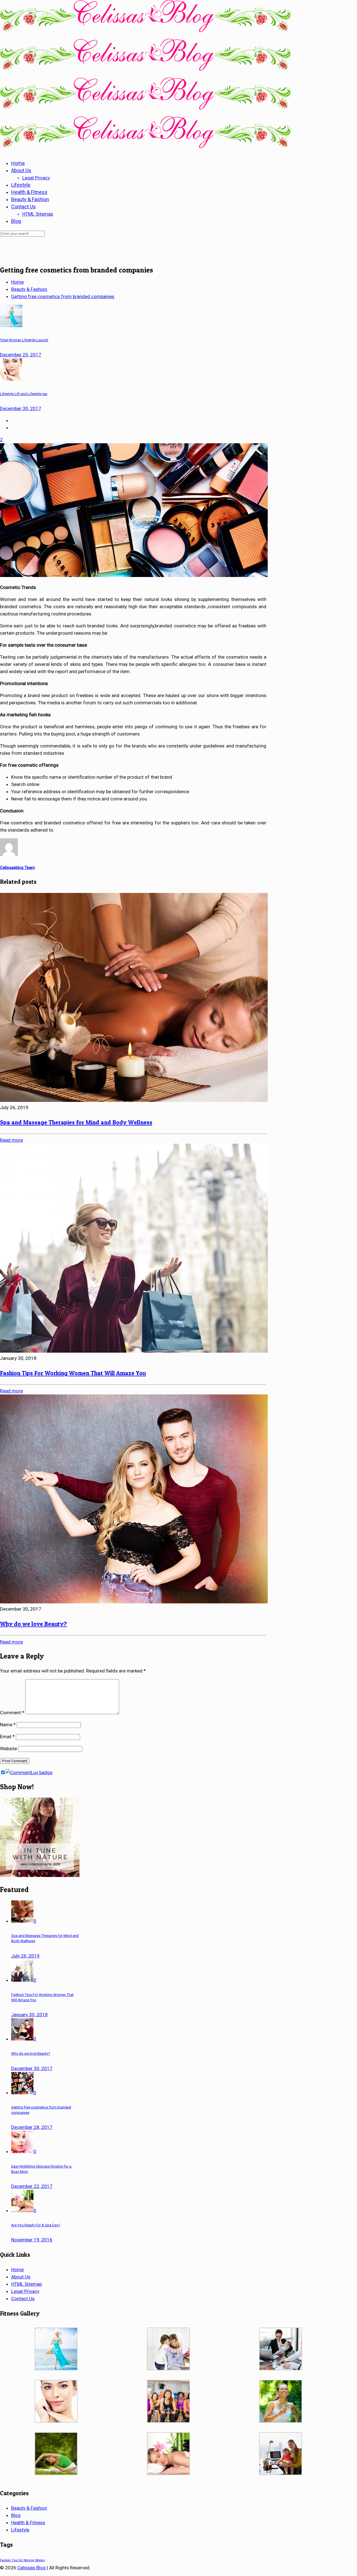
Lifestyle (20, 2530)
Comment (12, 1713)
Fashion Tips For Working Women (22, 2560)
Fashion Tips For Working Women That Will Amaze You (73, 1373)
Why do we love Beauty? (33, 1624)
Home (17, 282)
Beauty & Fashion (29, 289)
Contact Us (23, 2299)
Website (9, 1749)
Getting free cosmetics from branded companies (63, 296)
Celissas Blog (32, 2568)
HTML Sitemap (26, 2284)
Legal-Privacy (25, 2291)
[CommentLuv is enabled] (29, 1772)
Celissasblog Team (17, 868)
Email (7, 1737)
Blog (16, 2515)
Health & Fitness (28, 2523)
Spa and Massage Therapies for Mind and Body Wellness (76, 1122)
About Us (21, 2277)
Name (8, 1725)
